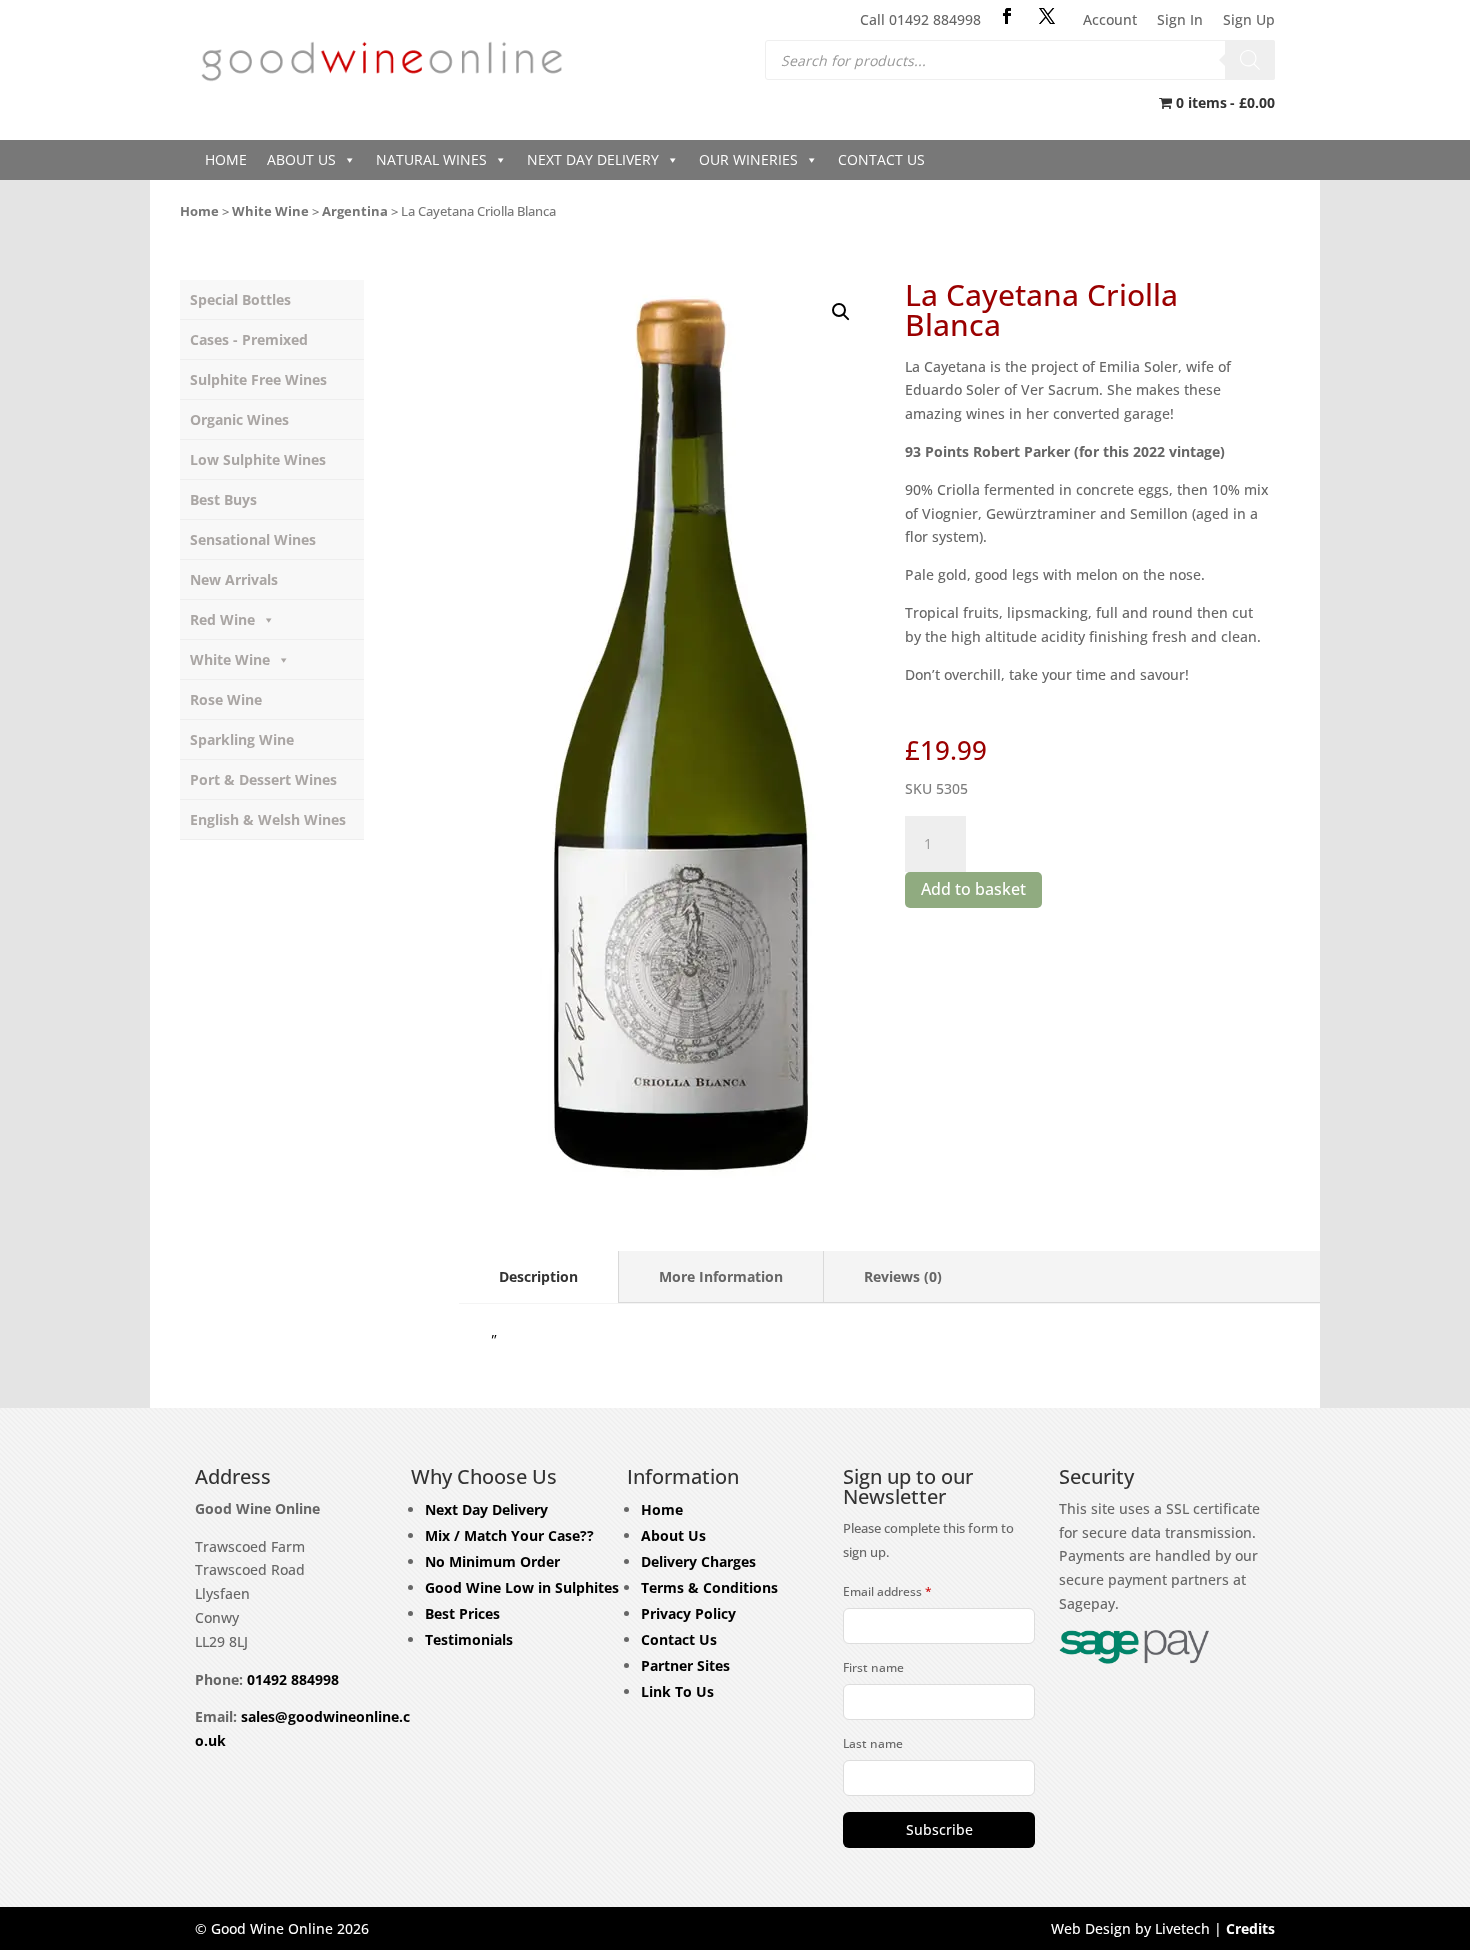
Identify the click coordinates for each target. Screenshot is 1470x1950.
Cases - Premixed (249, 339)
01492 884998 (293, 1679)
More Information (721, 1276)
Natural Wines (431, 159)
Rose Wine (226, 699)
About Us (301, 159)
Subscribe (939, 1829)
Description (538, 1276)
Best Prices (462, 1613)
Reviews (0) (903, 1276)
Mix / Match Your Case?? (509, 1535)
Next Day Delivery (593, 159)
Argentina (355, 211)
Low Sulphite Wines (258, 459)
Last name (873, 1743)
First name (873, 1667)
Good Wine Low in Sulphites (522, 1587)
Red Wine (222, 619)
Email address (887, 1591)
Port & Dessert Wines (263, 779)
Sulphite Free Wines (258, 379)
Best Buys (223, 499)
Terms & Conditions (709, 1587)
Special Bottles (240, 299)
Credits (1250, 1928)
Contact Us (881, 159)
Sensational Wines (253, 539)
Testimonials (469, 1639)
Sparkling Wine (242, 739)
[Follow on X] (1047, 16)
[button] (841, 312)
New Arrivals (234, 579)
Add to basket (973, 889)
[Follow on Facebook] (1007, 16)
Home (226, 159)
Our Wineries (748, 159)
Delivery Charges (698, 1561)
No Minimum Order (492, 1561)
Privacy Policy (688, 1613)
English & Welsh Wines (268, 819)
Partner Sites (685, 1665)
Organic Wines (239, 419)
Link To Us (677, 1691)
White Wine (270, 211)
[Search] (1250, 60)
